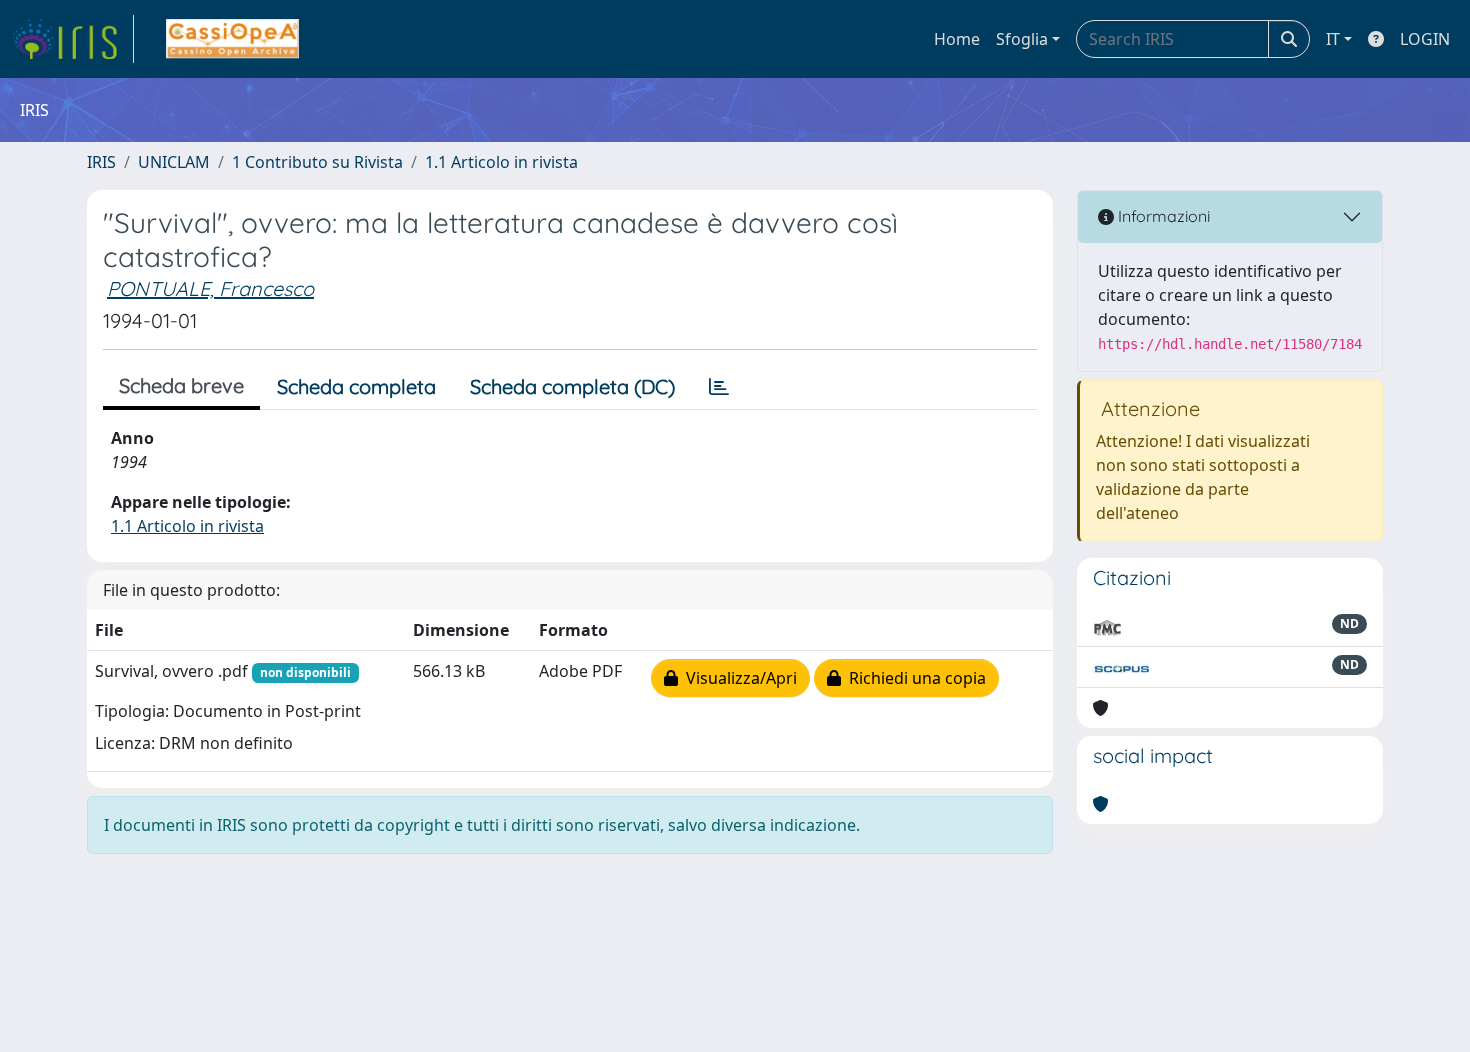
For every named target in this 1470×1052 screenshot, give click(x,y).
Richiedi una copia (913, 678)
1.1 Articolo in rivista (501, 162)
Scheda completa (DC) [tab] (572, 386)
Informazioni (1162, 216)
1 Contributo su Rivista (317, 162)
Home (957, 39)
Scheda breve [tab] (181, 385)
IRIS (101, 162)
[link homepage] (73, 39)
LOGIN (1425, 39)
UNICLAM (174, 162)
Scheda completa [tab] (356, 386)
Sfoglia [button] (1022, 39)
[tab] (719, 387)
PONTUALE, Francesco (210, 288)
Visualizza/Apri (737, 678)
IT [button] (1333, 39)
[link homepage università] (232, 39)
